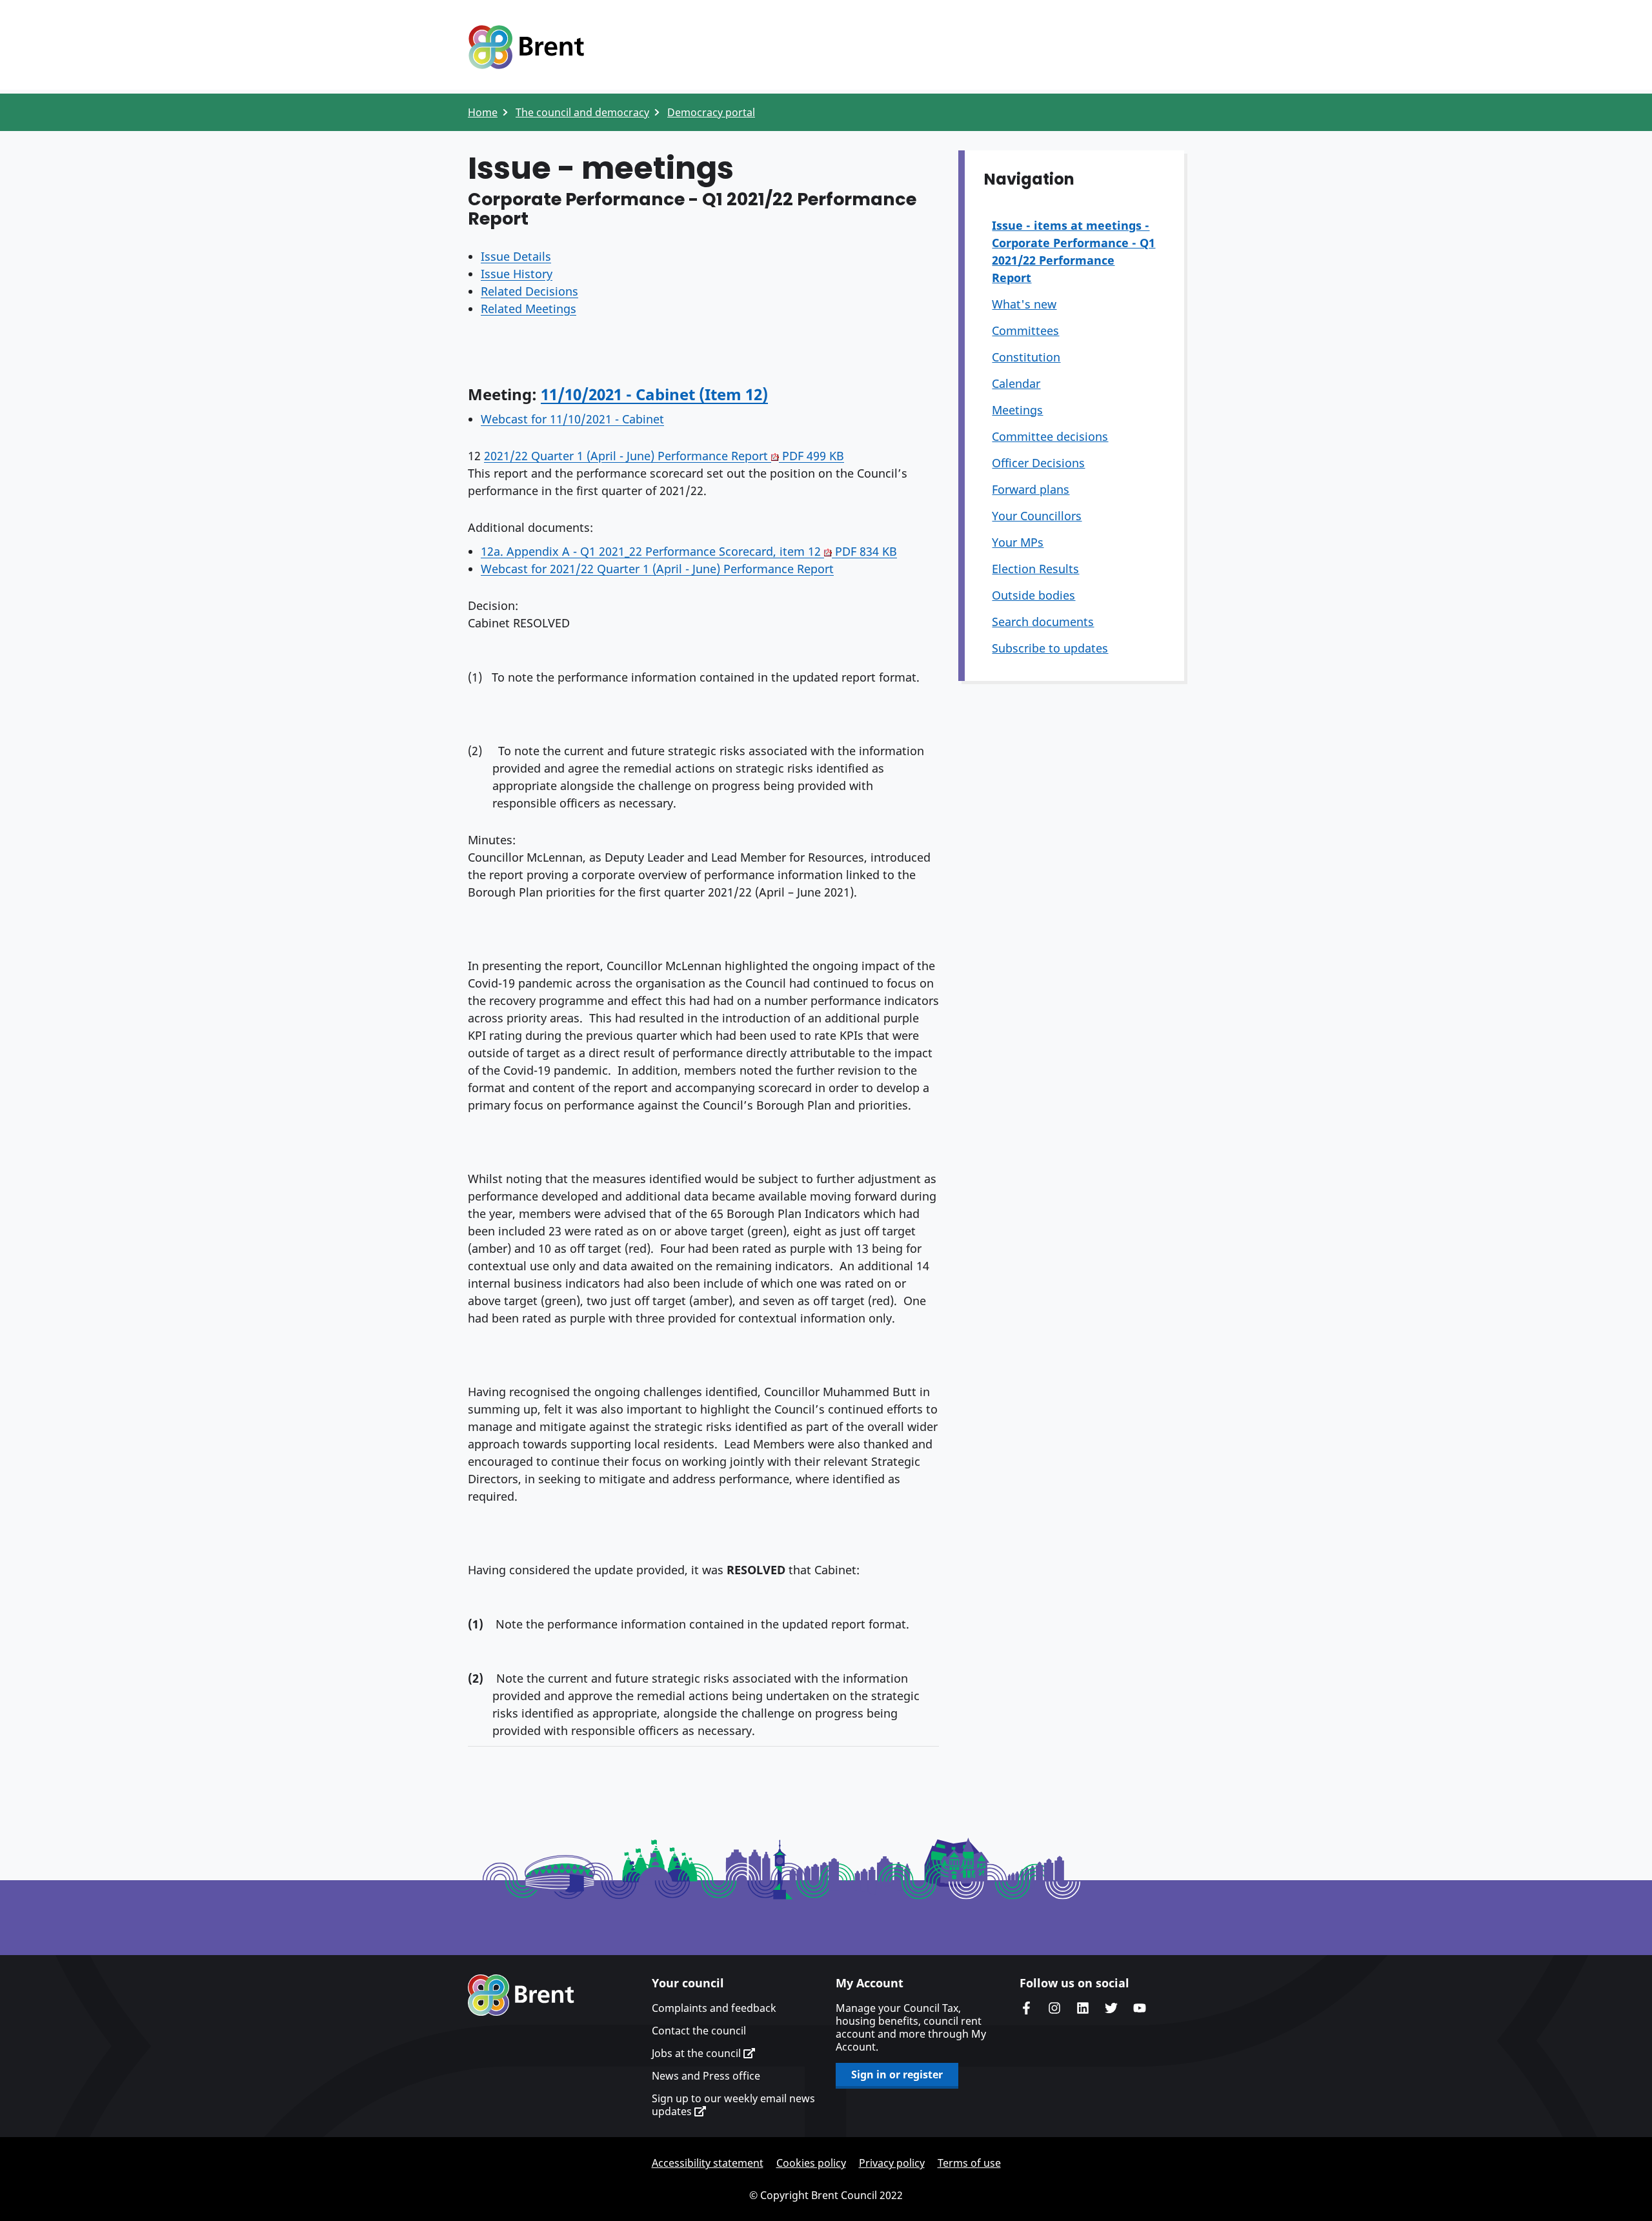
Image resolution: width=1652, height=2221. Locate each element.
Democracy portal (711, 112)
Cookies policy (811, 2163)
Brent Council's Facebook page (1026, 2008)
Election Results (1035, 569)
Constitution (1026, 357)
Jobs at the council (698, 2053)
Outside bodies (1033, 595)
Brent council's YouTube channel (1140, 2008)
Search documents (1043, 622)
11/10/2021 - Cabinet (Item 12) (654, 394)
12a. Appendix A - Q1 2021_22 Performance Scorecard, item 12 (689, 551)
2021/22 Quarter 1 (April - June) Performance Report (664, 456)
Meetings (1017, 410)
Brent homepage (521, 1995)
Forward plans (1031, 489)
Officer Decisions (1038, 463)
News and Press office (706, 2076)
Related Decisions (529, 291)
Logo (526, 47)
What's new (1024, 304)
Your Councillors (1037, 516)
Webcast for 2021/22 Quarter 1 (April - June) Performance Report (657, 569)
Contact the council (699, 2031)
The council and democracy (582, 112)
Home (483, 112)
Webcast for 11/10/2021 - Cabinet (572, 419)
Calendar (1016, 383)
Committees (1025, 330)
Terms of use (969, 2163)
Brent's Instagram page (1054, 2008)
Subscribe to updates (1050, 648)
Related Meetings (529, 309)
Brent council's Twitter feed (1111, 2008)
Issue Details (516, 256)
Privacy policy (892, 2163)
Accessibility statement (708, 2163)
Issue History (517, 274)
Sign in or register (897, 2074)
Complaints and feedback (714, 2008)
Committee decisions (1050, 436)
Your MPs (1018, 542)
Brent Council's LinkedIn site (1083, 2008)
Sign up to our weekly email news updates (733, 2105)
